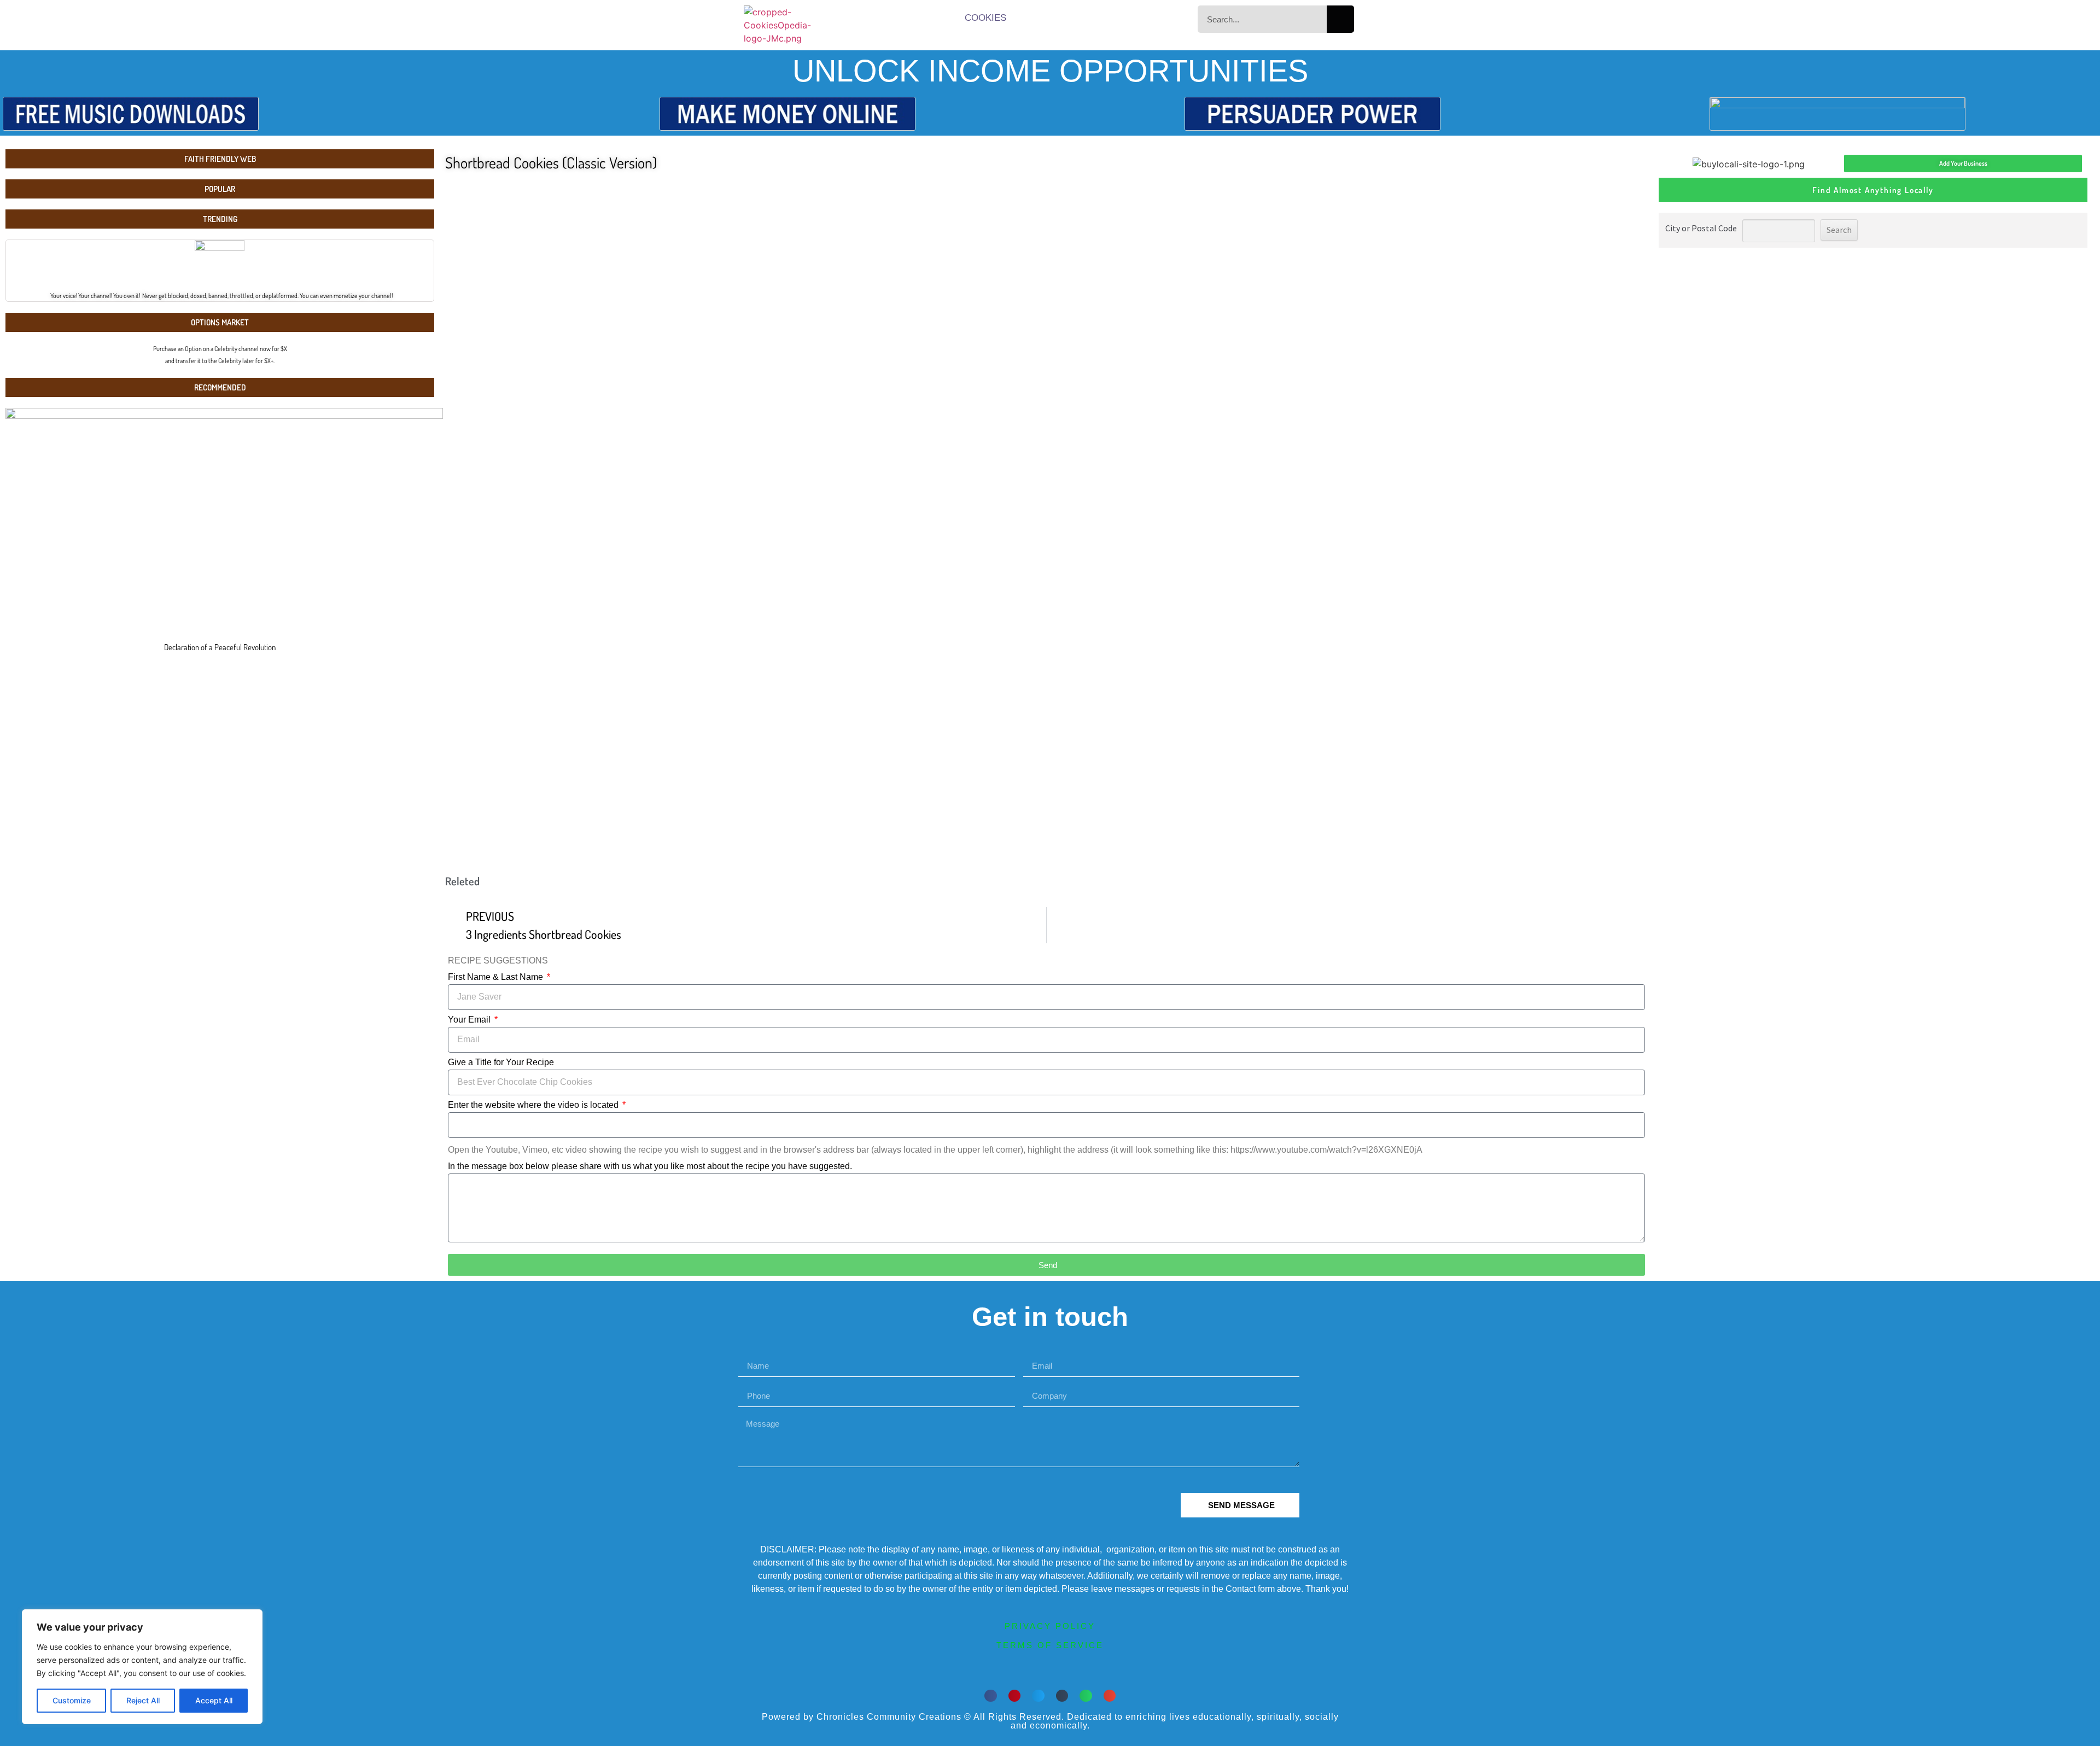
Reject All (143, 1700)
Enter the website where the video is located (534, 1105)
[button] (991, 1696)
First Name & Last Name (497, 977)
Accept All (214, 1700)
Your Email (470, 1020)
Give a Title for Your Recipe (501, 1062)
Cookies (985, 18)
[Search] (1340, 19)
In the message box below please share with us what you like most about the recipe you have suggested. (650, 1166)
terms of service (1050, 1645)
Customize (72, 1700)
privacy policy (1050, 1626)
